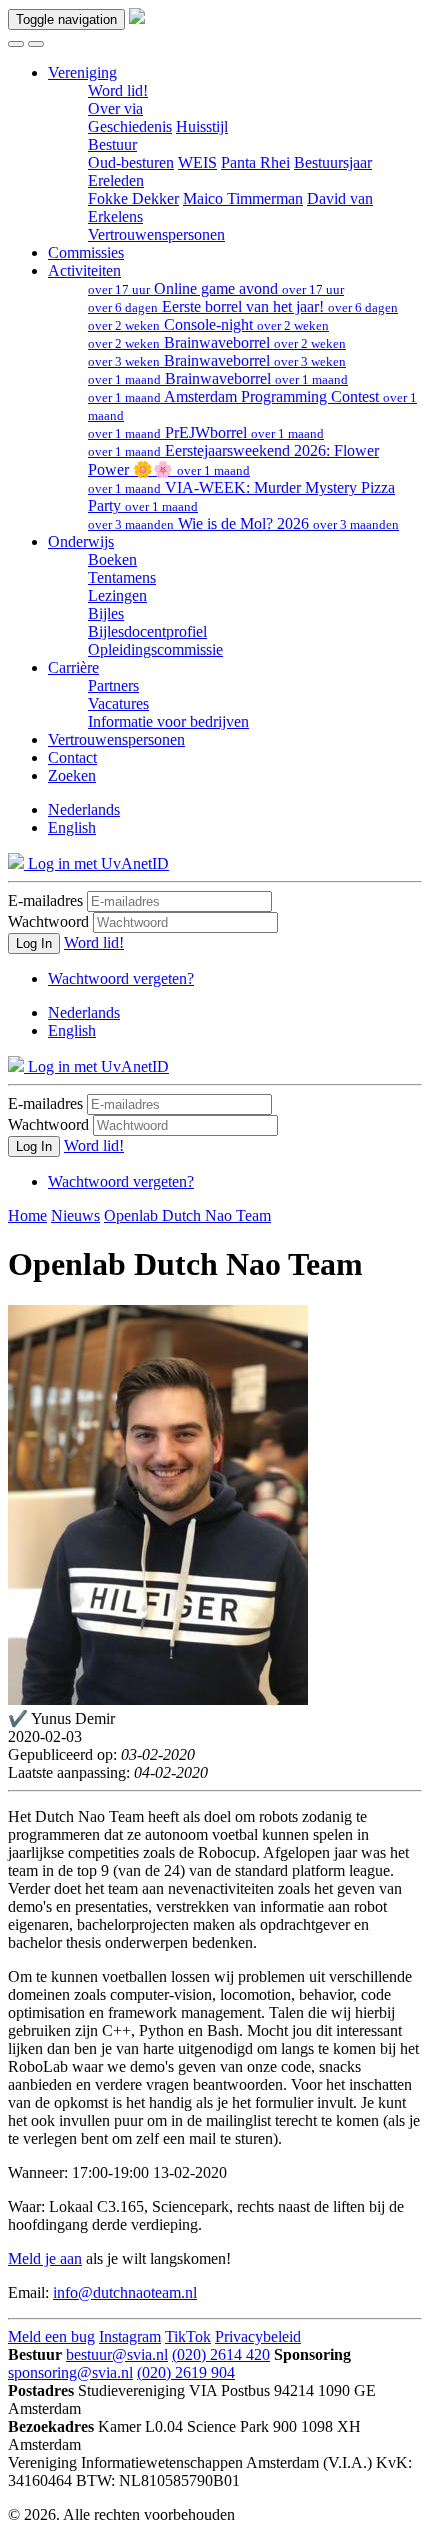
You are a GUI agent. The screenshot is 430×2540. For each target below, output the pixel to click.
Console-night (208, 324)
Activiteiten (84, 270)
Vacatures (118, 703)
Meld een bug (51, 2336)
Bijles (106, 613)
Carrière (73, 667)
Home (27, 1215)
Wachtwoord (48, 921)
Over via (115, 108)
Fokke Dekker (133, 198)
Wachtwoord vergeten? (121, 978)
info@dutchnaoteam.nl (125, 2292)
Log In (34, 943)
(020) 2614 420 (221, 2354)
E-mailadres (45, 900)
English (72, 827)
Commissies (86, 252)
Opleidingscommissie (155, 649)
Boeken (112, 559)
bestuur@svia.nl (117, 2354)
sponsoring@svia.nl (70, 2372)
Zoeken (72, 775)
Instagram (130, 2336)
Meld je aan (45, 2258)
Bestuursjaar (333, 162)
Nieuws (75, 1215)
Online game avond (216, 288)
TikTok (188, 2336)
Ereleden (116, 180)
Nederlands (84, 809)
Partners (113, 685)
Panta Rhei (255, 162)
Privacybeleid (258, 2336)
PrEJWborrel (206, 432)
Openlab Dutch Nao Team (187, 1215)
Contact (72, 757)
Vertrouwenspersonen (156, 234)
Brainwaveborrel (217, 342)
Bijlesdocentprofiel (147, 631)
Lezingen (117, 595)
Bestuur (112, 144)
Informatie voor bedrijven (168, 721)
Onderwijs (81, 541)
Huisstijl (202, 126)
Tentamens (122, 577)
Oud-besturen (131, 162)
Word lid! (118, 90)
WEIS (197, 162)
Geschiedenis (130, 126)
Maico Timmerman (243, 198)
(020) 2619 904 (186, 2372)
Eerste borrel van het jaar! (243, 306)
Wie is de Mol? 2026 (243, 523)
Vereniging (82, 72)
